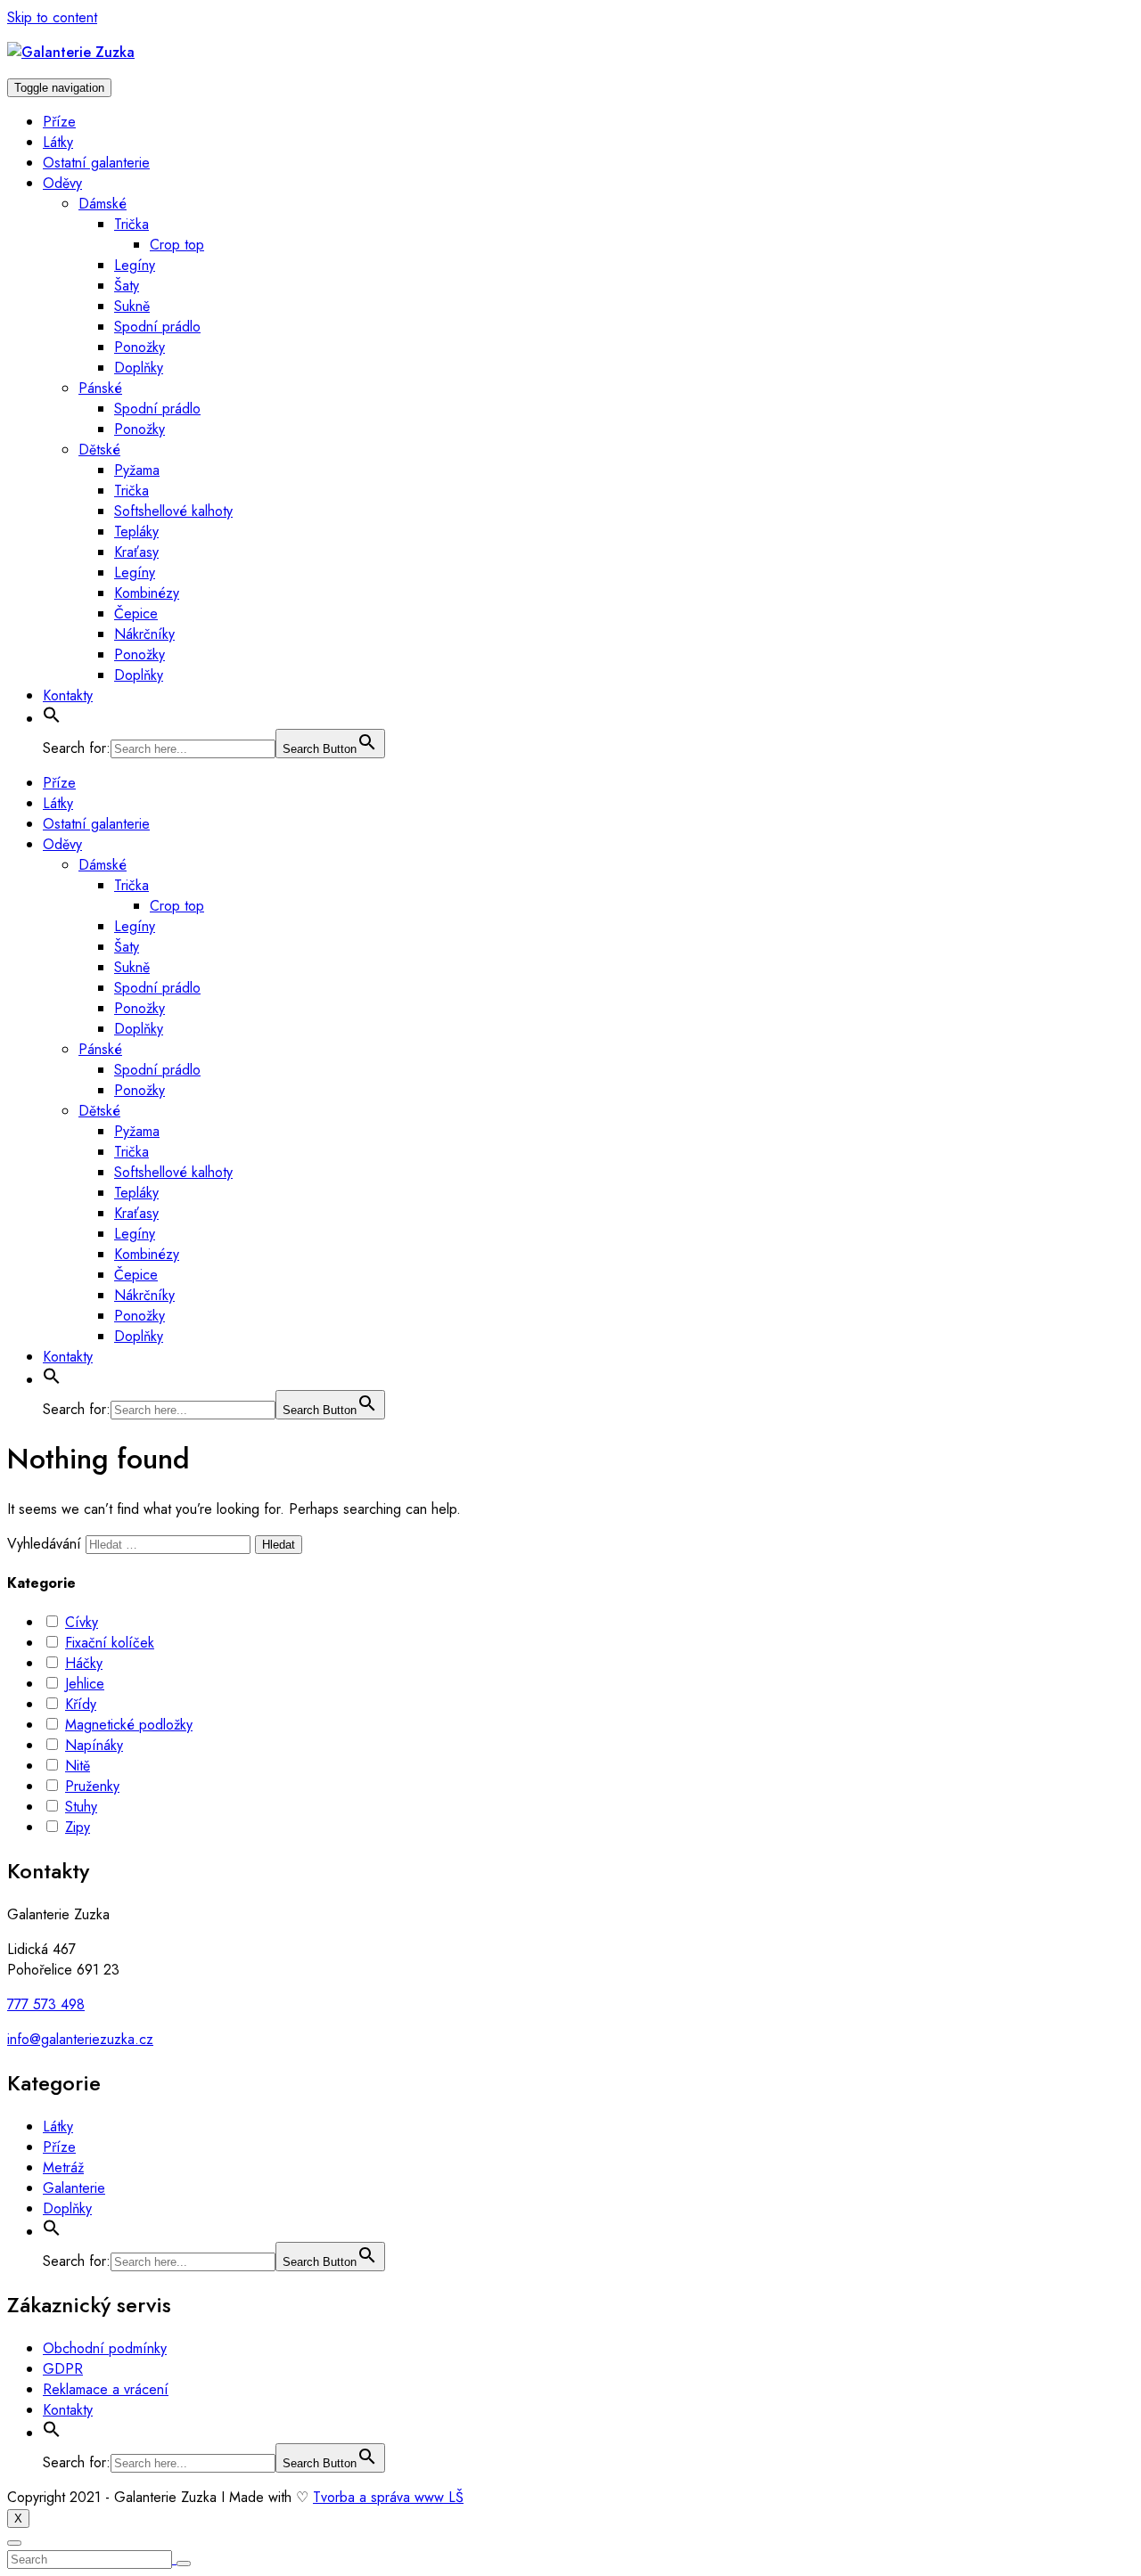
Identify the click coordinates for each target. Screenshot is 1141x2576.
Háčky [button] (84, 1663)
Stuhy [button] (81, 1807)
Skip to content (52, 17)
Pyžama (137, 470)
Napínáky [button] (94, 1745)
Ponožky (140, 347)
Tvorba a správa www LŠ (388, 2497)
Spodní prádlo (157, 327)
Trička (131, 224)
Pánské (100, 388)
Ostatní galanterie (96, 163)
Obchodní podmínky (105, 2348)
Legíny (135, 265)
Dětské (99, 450)
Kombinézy (147, 593)
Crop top (177, 245)
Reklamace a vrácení (106, 2389)
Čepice (136, 613)
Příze (59, 122)
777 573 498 (46, 2004)
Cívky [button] (82, 1622)
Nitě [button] (78, 1766)
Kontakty (68, 695)
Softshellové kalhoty (173, 511)
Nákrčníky (144, 634)
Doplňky (139, 368)
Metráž (63, 2167)
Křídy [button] (81, 1704)
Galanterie (74, 2188)
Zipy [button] (78, 1827)
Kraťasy (136, 552)
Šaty (127, 286)
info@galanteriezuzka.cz (80, 2039)
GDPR (63, 2369)
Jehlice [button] (85, 1684)
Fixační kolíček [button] (110, 1643)
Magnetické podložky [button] (129, 1725)
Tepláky (136, 532)
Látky (58, 142)
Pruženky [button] (92, 1786)
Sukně (132, 306)
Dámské (103, 204)
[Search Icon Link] (52, 719)
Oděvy (62, 183)
